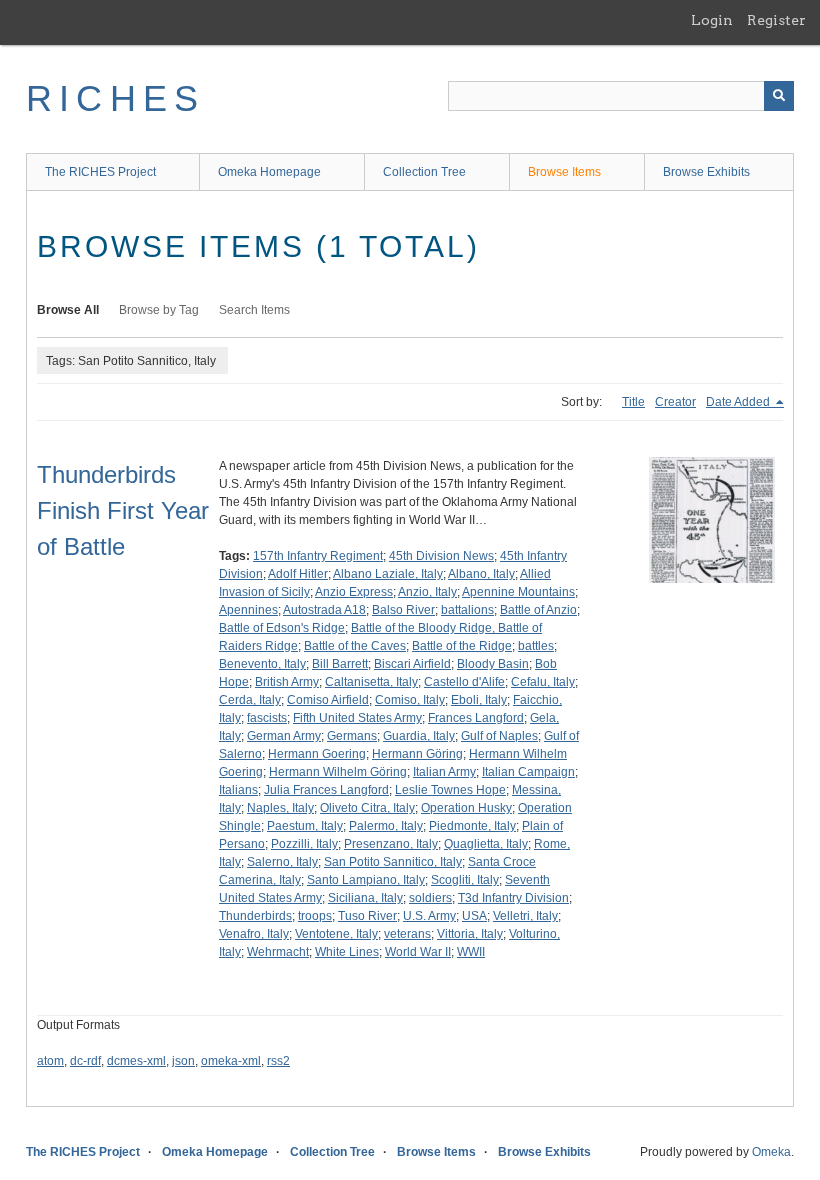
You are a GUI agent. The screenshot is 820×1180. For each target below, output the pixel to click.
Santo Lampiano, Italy (366, 880)
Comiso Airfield (328, 700)
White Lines (347, 952)
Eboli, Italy (479, 700)
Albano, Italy (481, 574)
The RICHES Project (100, 172)
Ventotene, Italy (336, 934)
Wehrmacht (278, 952)
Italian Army (444, 772)
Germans (352, 736)
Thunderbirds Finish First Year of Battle (123, 510)
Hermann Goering (317, 754)
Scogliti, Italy (465, 880)
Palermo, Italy (386, 826)
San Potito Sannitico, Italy (393, 862)
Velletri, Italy (525, 916)
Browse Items (564, 172)
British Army (287, 682)
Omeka (771, 1152)
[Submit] (779, 96)
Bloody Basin (493, 664)
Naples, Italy (280, 808)
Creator (675, 402)
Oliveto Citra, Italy (367, 808)
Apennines (248, 610)
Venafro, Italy (254, 934)
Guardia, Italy (419, 736)
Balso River (403, 610)
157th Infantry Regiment (318, 556)
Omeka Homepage (269, 172)
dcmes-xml (136, 1061)
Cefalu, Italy (543, 682)
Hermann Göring (417, 754)
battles (536, 646)
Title (633, 402)
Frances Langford (476, 718)
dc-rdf (85, 1061)
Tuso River (367, 916)
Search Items (254, 310)
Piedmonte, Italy (472, 826)
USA (474, 916)
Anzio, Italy (427, 592)
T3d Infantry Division (513, 898)
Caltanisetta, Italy (371, 682)
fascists (267, 718)
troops (315, 916)
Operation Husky (466, 808)
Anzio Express (354, 592)
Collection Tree (424, 172)
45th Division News (441, 556)
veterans (407, 934)
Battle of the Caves (355, 646)
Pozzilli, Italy (304, 844)
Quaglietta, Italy (486, 844)
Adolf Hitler (298, 574)
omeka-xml (231, 1061)
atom (50, 1061)
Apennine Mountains (518, 592)
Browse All (68, 310)
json (183, 1061)
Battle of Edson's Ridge (282, 628)
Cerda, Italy (250, 700)
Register (776, 20)
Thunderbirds (255, 916)
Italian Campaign (528, 772)
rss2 (278, 1061)
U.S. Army (429, 916)
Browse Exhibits (706, 172)
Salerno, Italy (282, 862)
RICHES (115, 98)
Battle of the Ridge (462, 646)
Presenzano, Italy (391, 844)
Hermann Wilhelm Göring (338, 772)
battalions (467, 610)
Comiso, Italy (410, 700)
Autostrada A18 (324, 610)
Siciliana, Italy (365, 898)
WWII (471, 952)
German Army (284, 736)
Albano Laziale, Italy (388, 574)
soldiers (430, 898)
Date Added (739, 402)
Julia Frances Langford (326, 790)
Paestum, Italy (305, 826)
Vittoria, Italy (470, 934)
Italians (238, 790)
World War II (418, 952)
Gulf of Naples (499, 736)
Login (712, 20)
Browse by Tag (159, 310)
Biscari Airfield (412, 664)
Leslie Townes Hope (450, 790)
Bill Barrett (340, 664)
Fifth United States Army (357, 718)
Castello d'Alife (464, 682)
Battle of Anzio (538, 610)
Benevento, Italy (262, 664)
